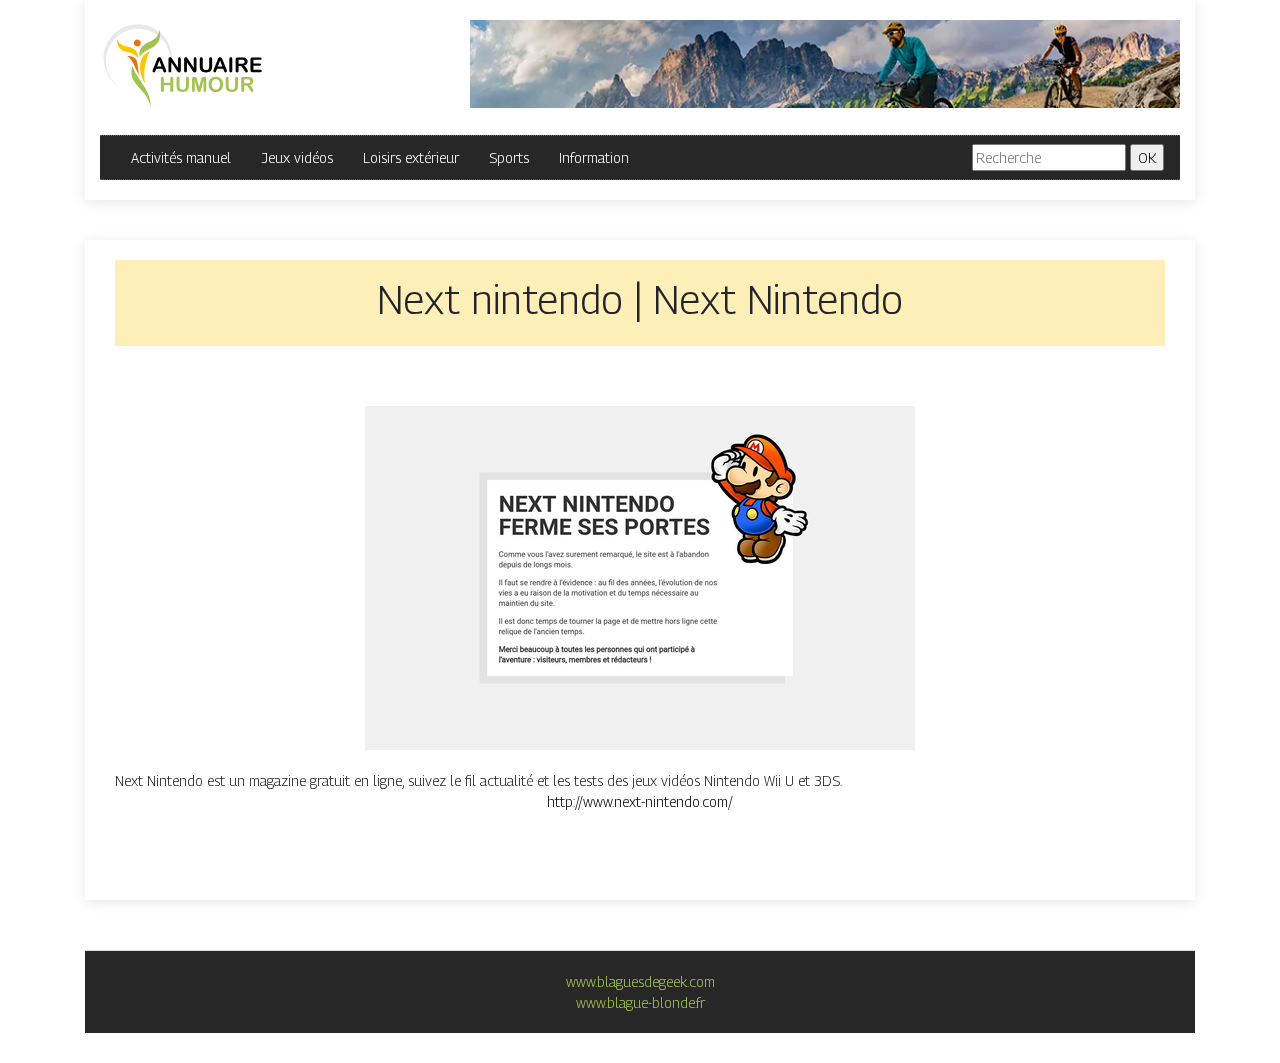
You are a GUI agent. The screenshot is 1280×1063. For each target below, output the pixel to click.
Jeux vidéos (297, 157)
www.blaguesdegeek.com (640, 981)
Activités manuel (181, 157)
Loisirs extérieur (411, 157)
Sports (509, 157)
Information (594, 157)
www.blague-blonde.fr (640, 1002)
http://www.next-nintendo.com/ (640, 801)
